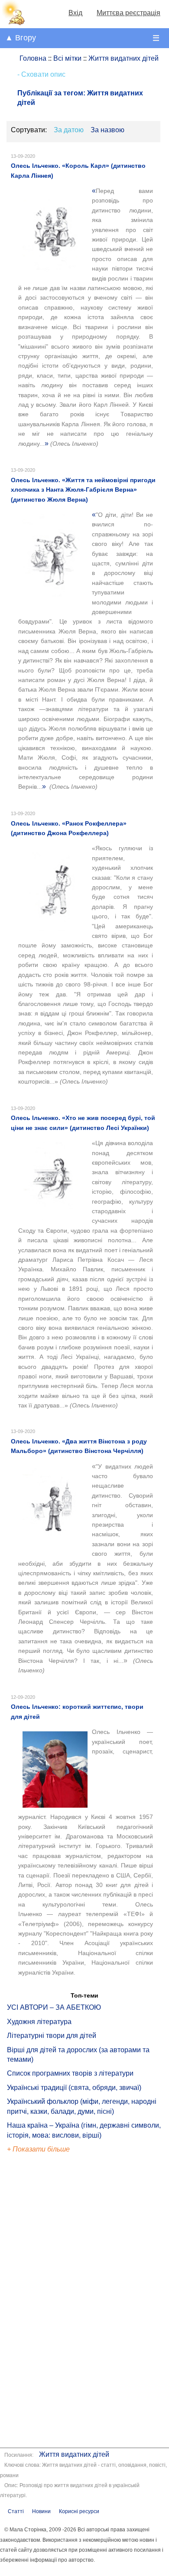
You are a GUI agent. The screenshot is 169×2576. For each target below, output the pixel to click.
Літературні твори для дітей (52, 2036)
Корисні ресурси (79, 2511)
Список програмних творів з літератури (70, 2073)
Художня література (39, 2022)
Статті (16, 2511)
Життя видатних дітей (74, 2454)
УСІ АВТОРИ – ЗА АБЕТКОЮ (54, 2007)
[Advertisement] (47, 2302)
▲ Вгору (21, 38)
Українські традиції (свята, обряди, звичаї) (74, 2088)
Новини (41, 2511)
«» (86, 317)
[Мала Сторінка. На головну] (13, 23)
